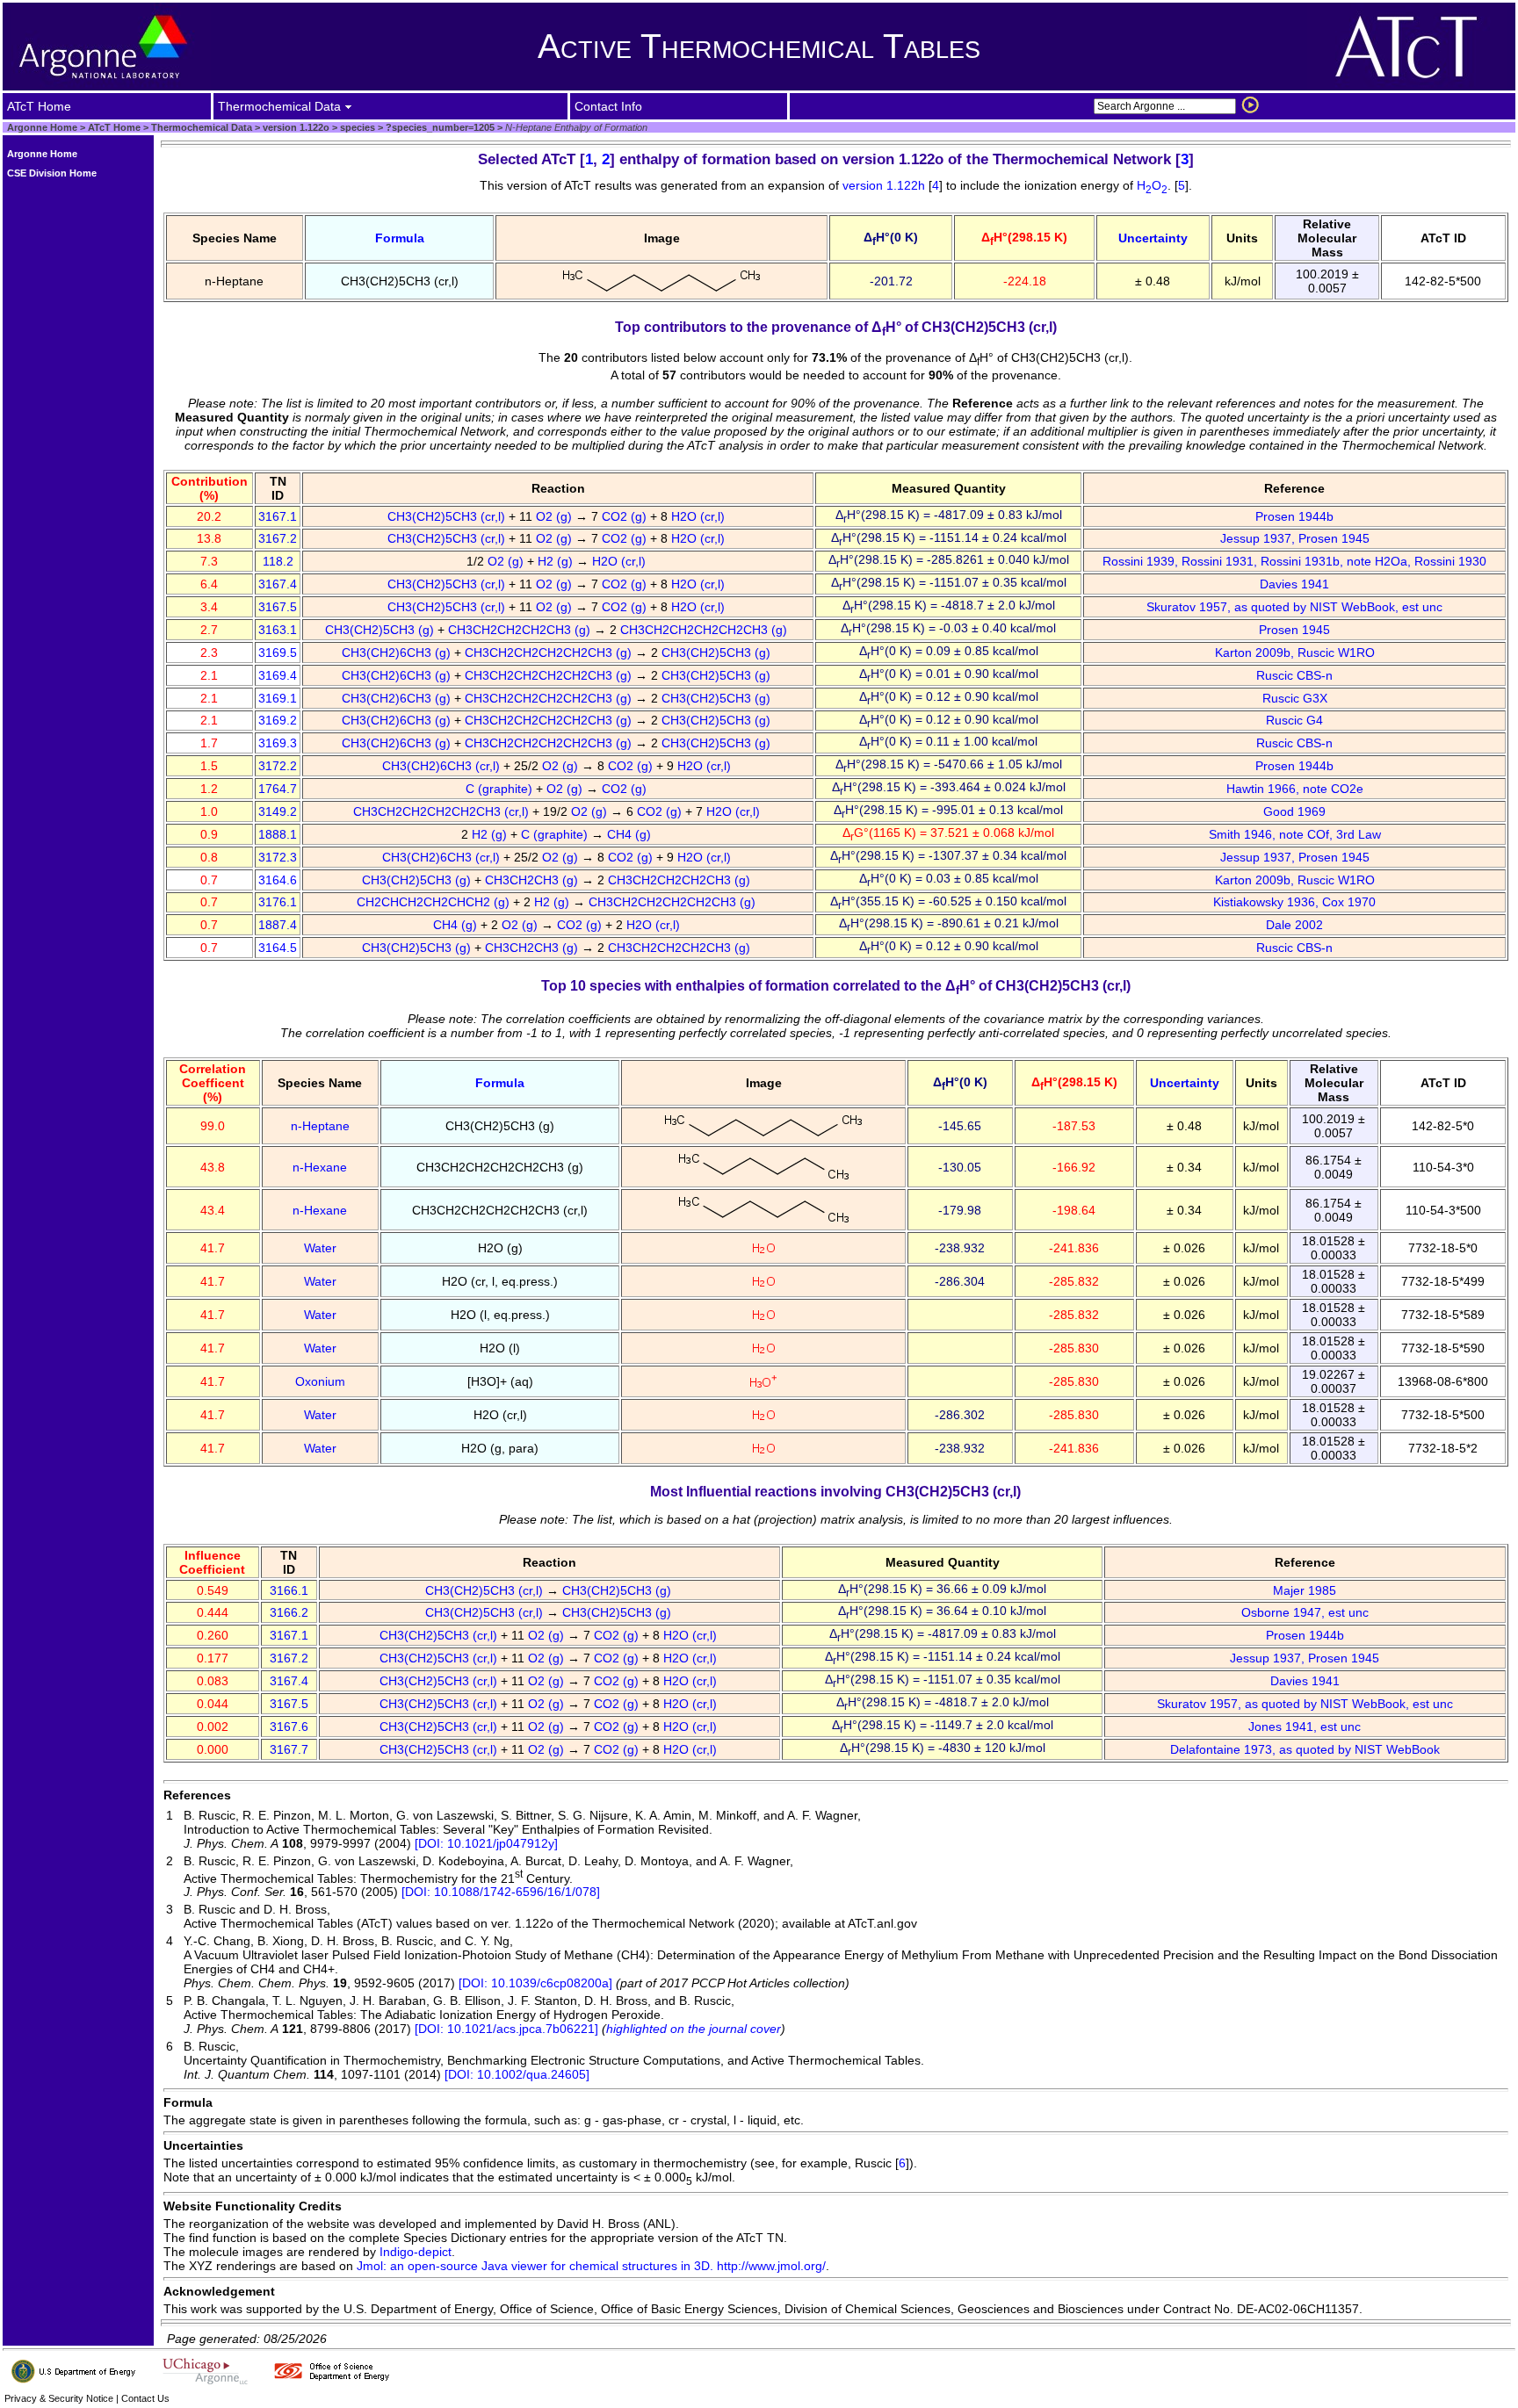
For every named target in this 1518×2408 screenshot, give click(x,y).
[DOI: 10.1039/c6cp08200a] (535, 1983)
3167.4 (278, 584)
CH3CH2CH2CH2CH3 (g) (521, 630)
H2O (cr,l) (700, 516)
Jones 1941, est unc (1305, 1727)
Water (320, 1248)
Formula (400, 238)
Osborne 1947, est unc (1305, 1612)
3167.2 (278, 538)
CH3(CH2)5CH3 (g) (381, 630)
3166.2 (289, 1612)
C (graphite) (501, 789)
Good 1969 (1294, 811)
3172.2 (278, 766)
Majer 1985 (1305, 1590)
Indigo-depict (416, 2252)
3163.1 (278, 630)
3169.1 (278, 698)
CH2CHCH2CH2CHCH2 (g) (435, 902)
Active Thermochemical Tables (759, 46)
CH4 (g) (631, 834)
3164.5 (278, 948)
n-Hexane (320, 1167)
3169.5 (278, 652)
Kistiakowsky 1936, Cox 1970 (1294, 902)
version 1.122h (885, 185)
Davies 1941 (1294, 584)
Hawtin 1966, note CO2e (1295, 789)
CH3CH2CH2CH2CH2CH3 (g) (705, 630)
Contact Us (145, 2398)
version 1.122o (295, 127)
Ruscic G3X (1295, 698)
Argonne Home (42, 127)
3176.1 (278, 902)
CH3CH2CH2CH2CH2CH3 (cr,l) (443, 811)
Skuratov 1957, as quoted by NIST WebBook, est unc (1294, 607)
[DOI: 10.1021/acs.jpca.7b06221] (506, 2029)
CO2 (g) (626, 516)
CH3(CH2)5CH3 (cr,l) (448, 516)
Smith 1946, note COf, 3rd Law (1295, 834)
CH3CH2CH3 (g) (533, 880)
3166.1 (289, 1590)
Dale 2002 (1294, 925)
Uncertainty (1153, 238)
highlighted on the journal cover (694, 2029)
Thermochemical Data (202, 127)
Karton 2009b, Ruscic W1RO (1295, 652)
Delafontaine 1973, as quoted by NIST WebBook (1305, 1749)
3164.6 (278, 880)
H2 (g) (557, 561)
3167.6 (289, 1727)
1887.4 (278, 925)
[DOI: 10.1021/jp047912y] (486, 1843)
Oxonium (320, 1381)
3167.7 (289, 1749)
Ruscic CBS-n (1294, 675)
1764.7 (278, 789)
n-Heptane (320, 1126)
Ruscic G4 (1294, 720)
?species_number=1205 (439, 127)
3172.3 (278, 857)
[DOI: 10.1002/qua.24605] (517, 2074)
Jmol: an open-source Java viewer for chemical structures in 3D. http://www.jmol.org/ (591, 2266)
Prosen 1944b (1294, 516)
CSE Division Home (52, 173)
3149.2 (278, 811)
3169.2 (278, 720)
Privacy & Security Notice (59, 2398)
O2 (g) (556, 516)
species (356, 127)
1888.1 (278, 834)
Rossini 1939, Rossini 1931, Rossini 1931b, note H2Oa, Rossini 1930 (1294, 561)
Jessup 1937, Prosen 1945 (1295, 538)
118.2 (278, 561)
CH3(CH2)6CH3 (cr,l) (443, 766)
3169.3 (278, 743)
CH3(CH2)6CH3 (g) (398, 652)
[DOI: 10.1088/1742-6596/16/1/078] (501, 1892)
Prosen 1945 (1294, 630)
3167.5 (278, 607)
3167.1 (278, 516)
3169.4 (278, 675)
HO (1152, 185)
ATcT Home (114, 127)
